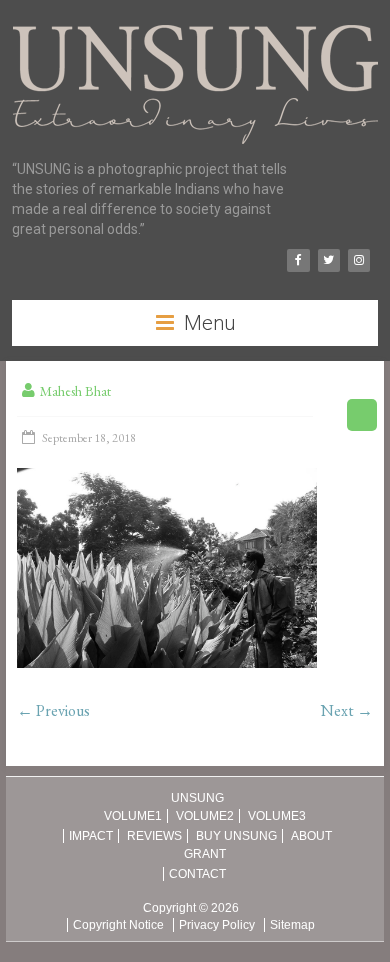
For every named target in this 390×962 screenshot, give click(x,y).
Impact (91, 836)
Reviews (154, 836)
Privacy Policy (217, 925)
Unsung (197, 798)
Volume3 (277, 816)
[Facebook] (298, 260)
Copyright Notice (118, 925)
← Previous (53, 710)
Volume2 (205, 816)
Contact (197, 874)
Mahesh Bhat (75, 391)
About (311, 836)
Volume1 (133, 816)
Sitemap (292, 925)
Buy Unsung (236, 836)
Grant (205, 854)
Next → (347, 710)
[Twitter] (329, 260)
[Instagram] (359, 260)
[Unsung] (195, 25)
